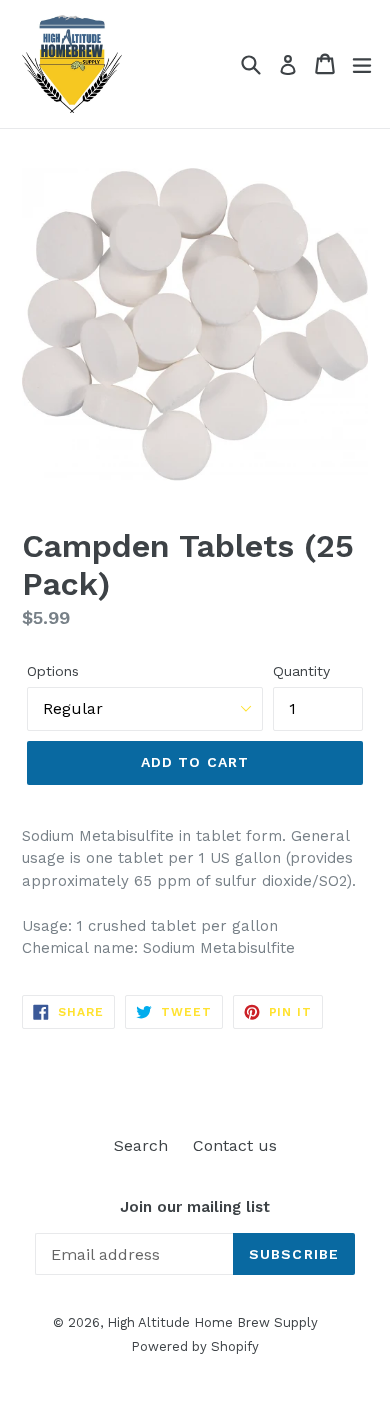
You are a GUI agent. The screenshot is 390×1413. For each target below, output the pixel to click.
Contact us (235, 1145)
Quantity (301, 671)
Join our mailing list (195, 1207)
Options (53, 671)
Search (141, 1145)
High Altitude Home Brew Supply (212, 1322)
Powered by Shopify (195, 1346)
